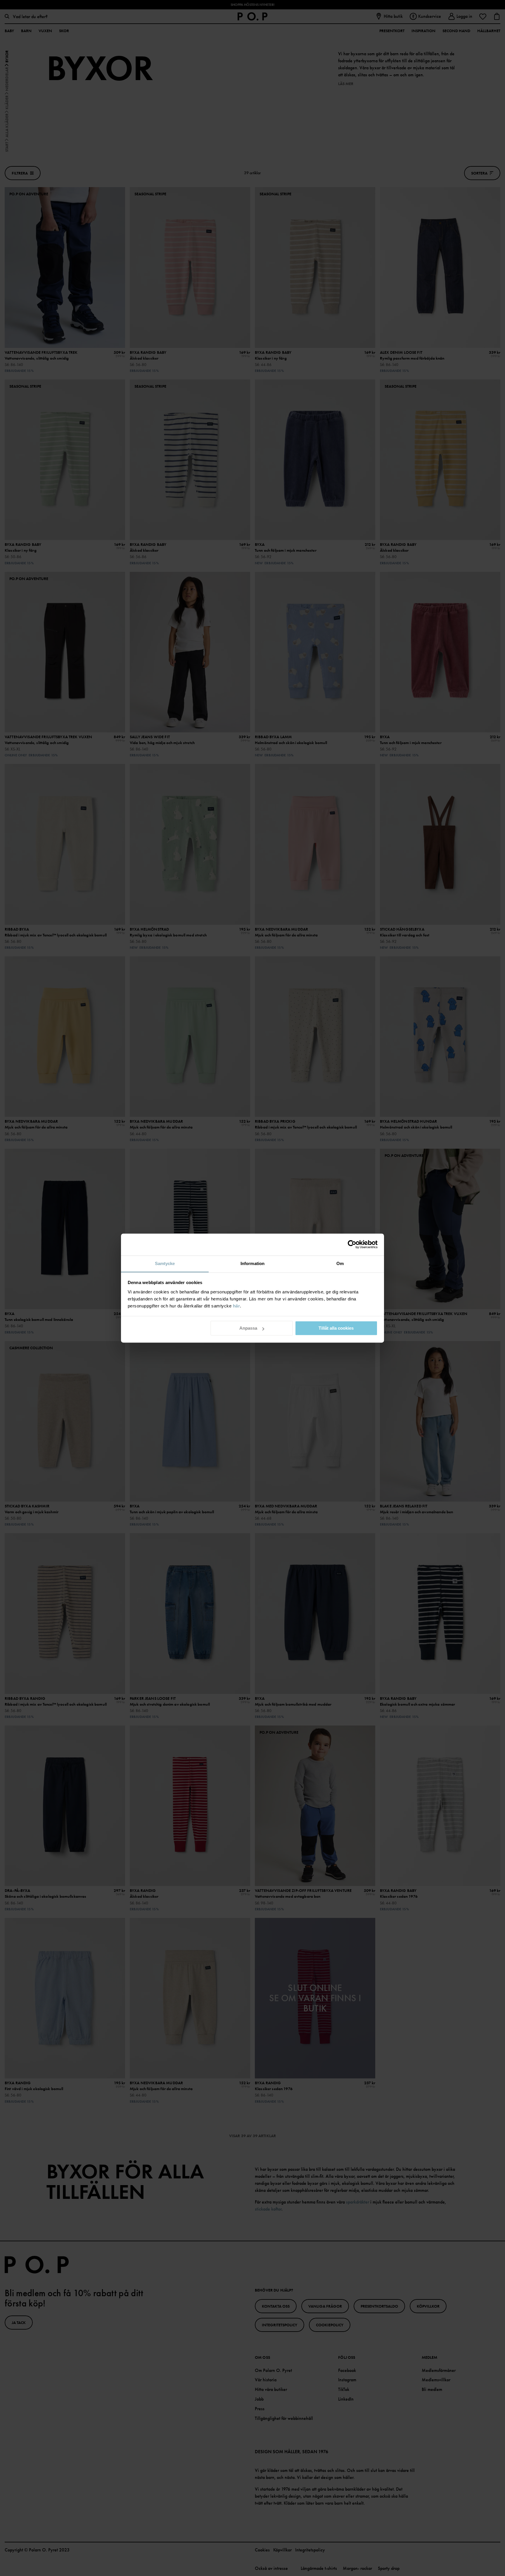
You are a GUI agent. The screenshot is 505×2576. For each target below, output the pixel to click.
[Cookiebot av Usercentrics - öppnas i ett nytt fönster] (352, 1244)
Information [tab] (252, 1263)
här (237, 1306)
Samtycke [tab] (165, 1263)
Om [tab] (340, 1263)
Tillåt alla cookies (336, 1328)
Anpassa (248, 1328)
